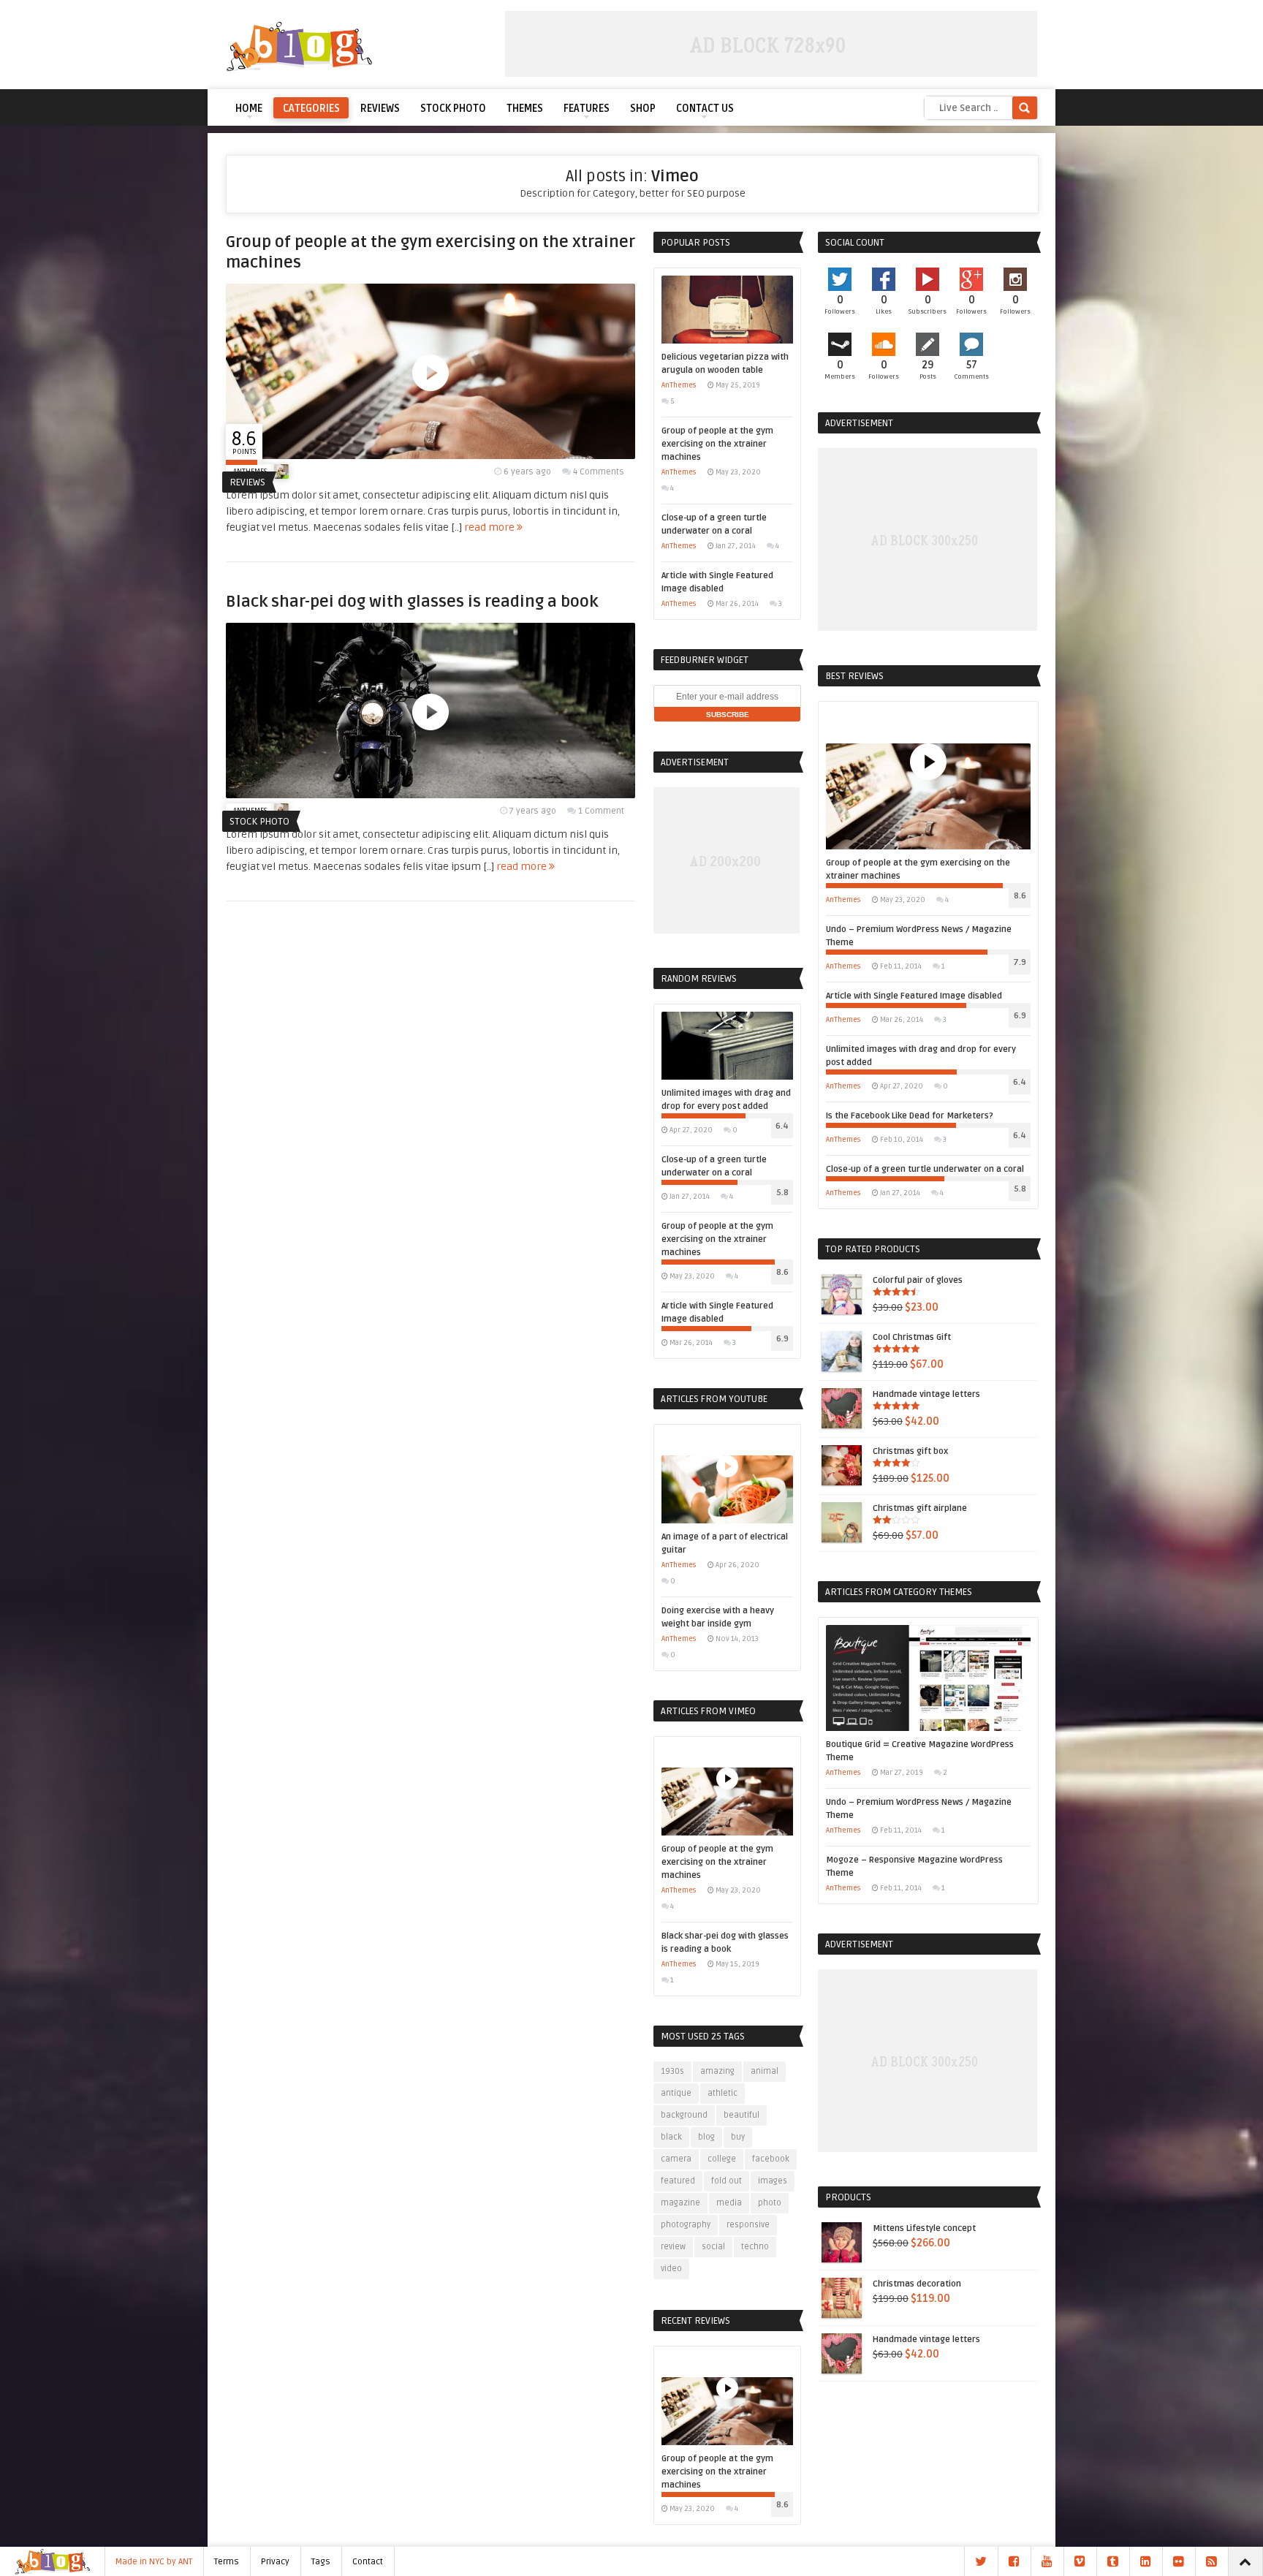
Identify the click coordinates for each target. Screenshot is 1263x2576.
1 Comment (601, 811)
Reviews (380, 109)
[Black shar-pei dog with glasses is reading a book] (431, 795)
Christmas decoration (917, 2284)
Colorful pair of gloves (918, 1280)
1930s (672, 2071)
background (684, 2115)
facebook (771, 2159)
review (673, 2247)
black (671, 2137)
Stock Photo (453, 109)
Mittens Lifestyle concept (924, 2228)
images (773, 2181)
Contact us (705, 109)
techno (755, 2247)
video (671, 2269)
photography (686, 2225)
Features (587, 109)
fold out (727, 2181)
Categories (311, 109)
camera (676, 2159)
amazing (717, 2071)
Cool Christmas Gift (912, 1337)
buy (738, 2137)
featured (678, 2181)
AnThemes (679, 385)
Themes (525, 109)
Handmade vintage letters (926, 1394)
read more (490, 527)
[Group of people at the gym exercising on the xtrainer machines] (431, 456)
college (722, 2159)
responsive (748, 2225)
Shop (643, 109)
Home (249, 109)
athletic (722, 2093)
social (713, 2247)
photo (770, 2203)
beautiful (742, 2115)
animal (765, 2071)
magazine (680, 2203)
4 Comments (599, 472)
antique (676, 2093)
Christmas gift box (910, 1451)
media (729, 2203)
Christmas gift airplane (920, 1508)
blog (706, 2137)
